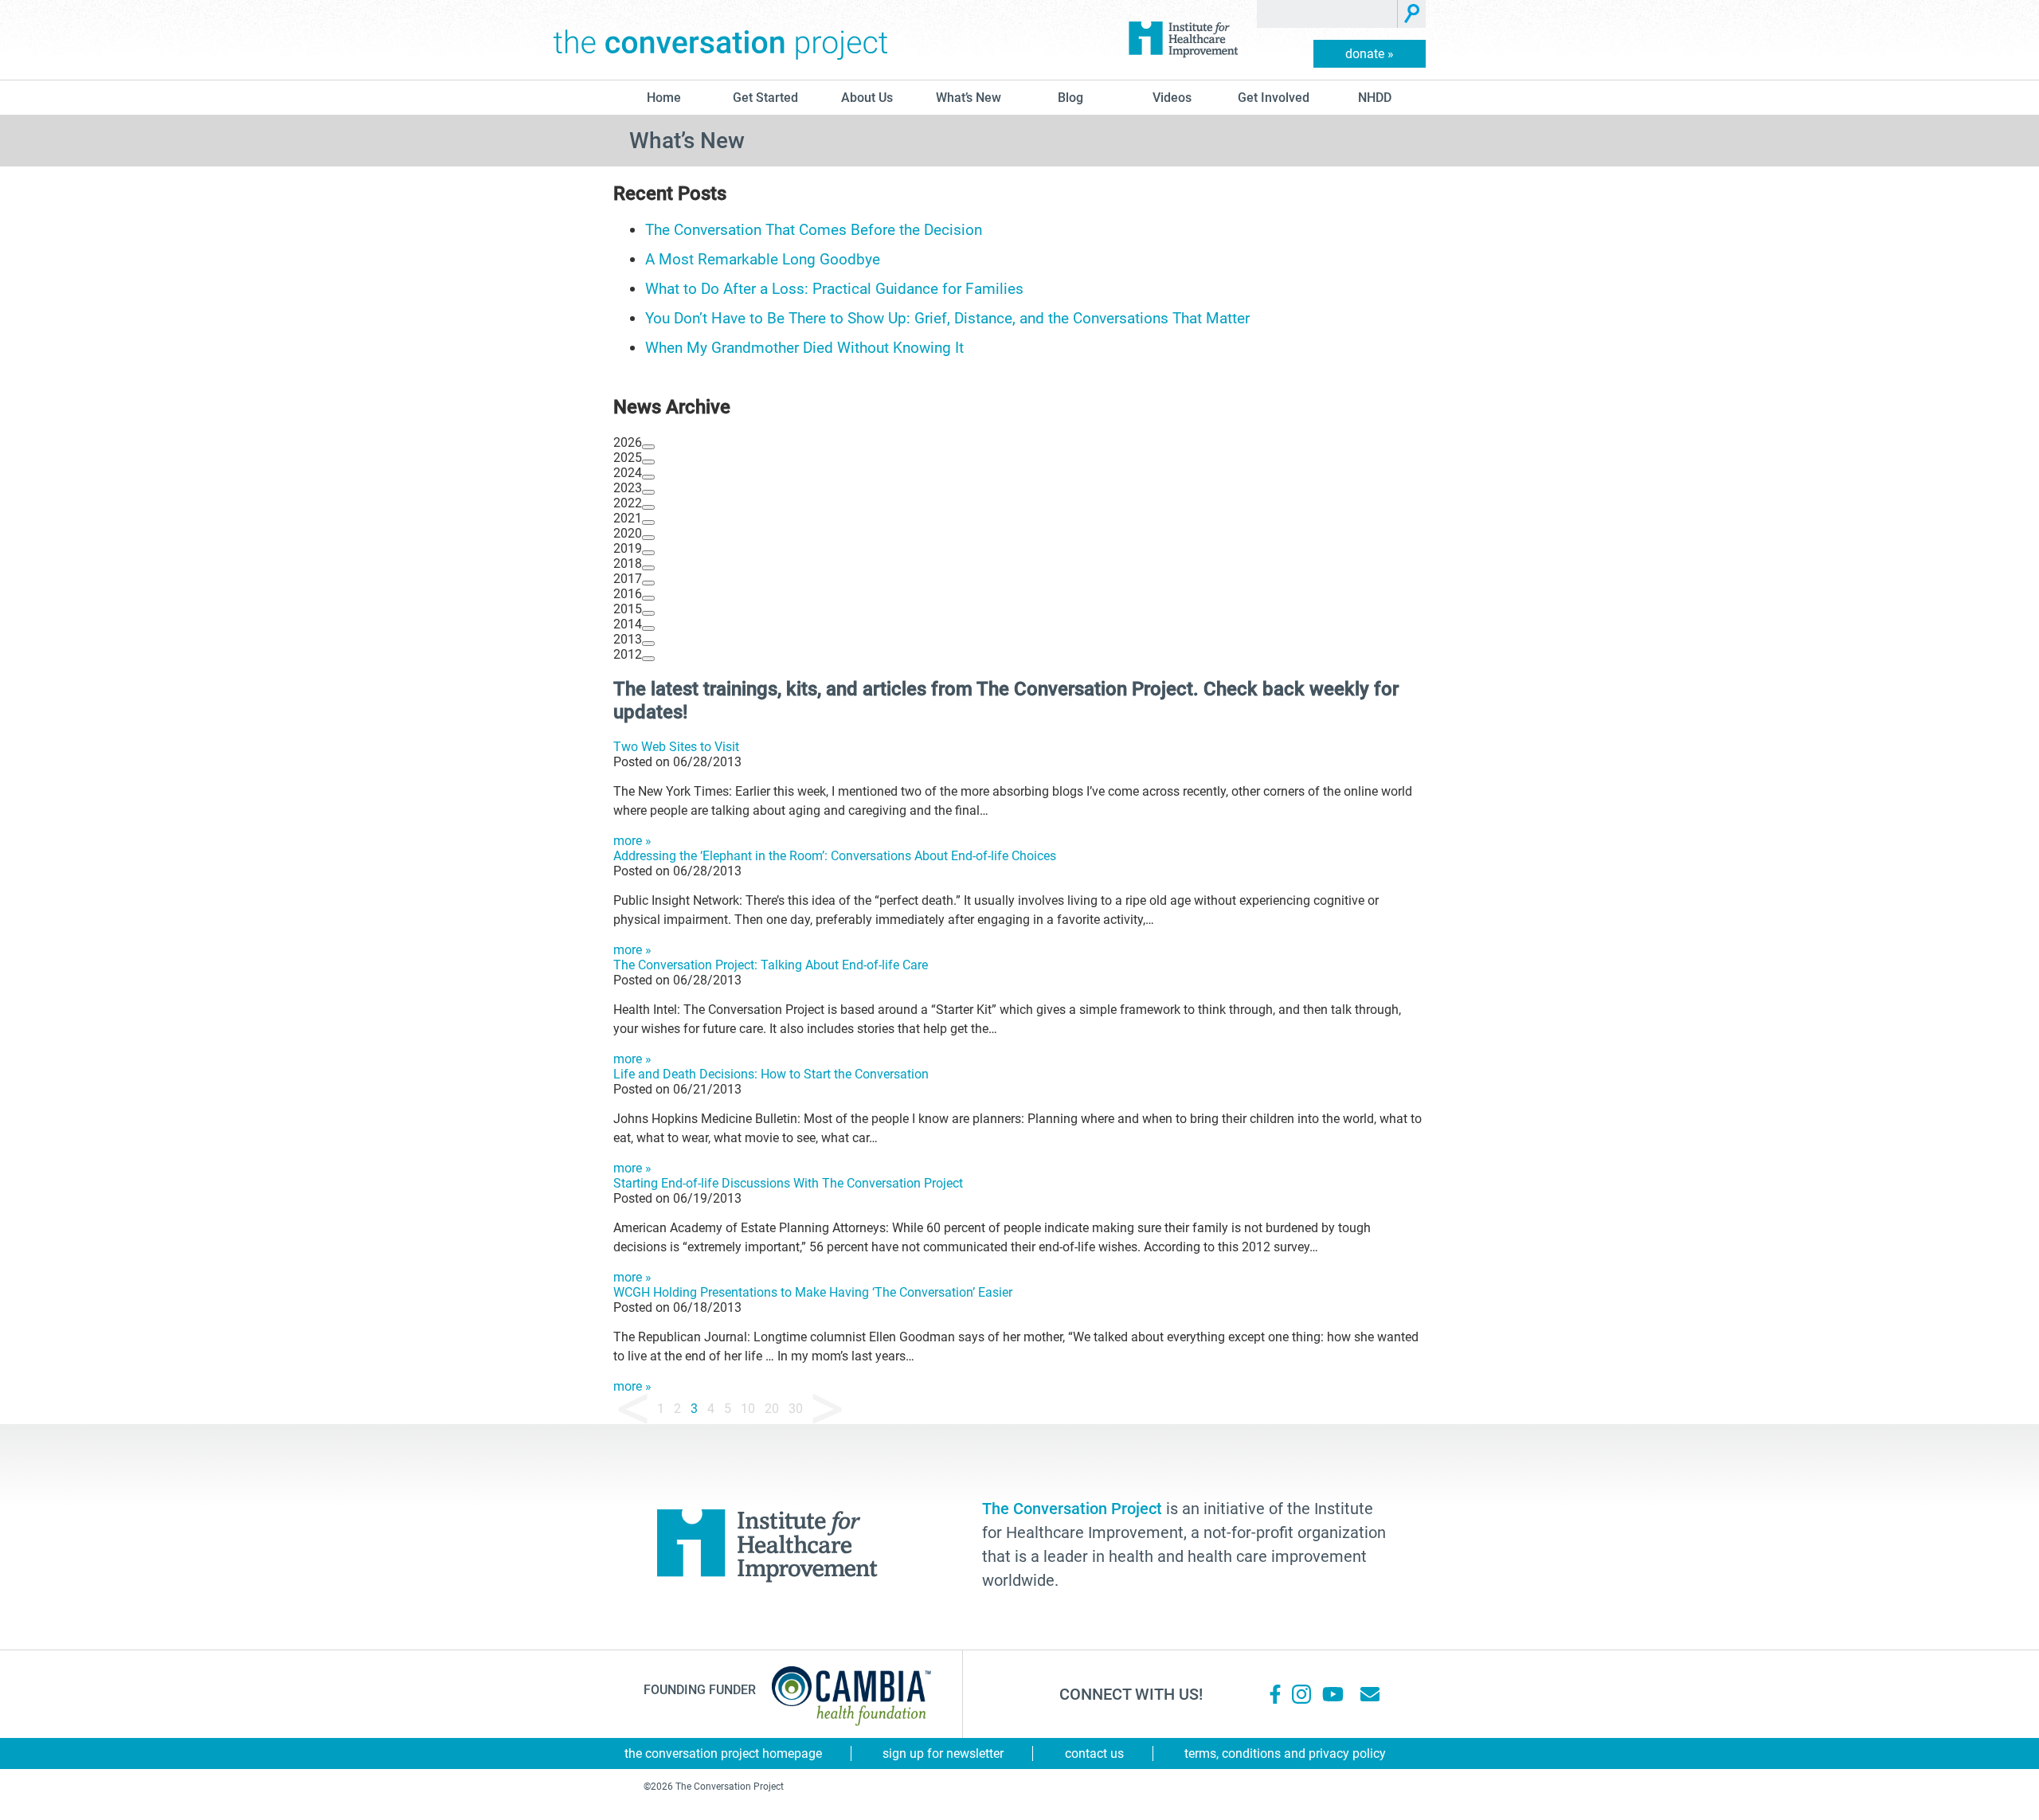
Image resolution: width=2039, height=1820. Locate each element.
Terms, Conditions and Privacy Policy (1285, 1753)
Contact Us (1094, 1753)
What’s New (969, 98)
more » (632, 841)
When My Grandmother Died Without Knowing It (806, 348)
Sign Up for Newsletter (943, 1753)
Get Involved (1274, 98)
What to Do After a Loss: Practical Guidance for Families (834, 289)
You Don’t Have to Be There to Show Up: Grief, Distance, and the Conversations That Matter (949, 318)
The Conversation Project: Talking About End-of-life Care (771, 965)
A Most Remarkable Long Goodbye (763, 259)
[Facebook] (1275, 1694)
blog (1070, 98)
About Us (867, 98)
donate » (1370, 54)
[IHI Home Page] (1183, 40)
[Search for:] (1327, 14)
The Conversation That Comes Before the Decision (814, 230)
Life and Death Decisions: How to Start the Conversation (771, 1074)
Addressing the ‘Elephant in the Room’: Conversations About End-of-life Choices (835, 856)
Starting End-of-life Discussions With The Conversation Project (788, 1183)
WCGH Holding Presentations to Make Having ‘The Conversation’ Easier (813, 1292)
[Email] (1370, 1694)
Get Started (765, 98)
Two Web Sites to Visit (676, 747)
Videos (1172, 98)
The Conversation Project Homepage (723, 1753)
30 (796, 1409)
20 (772, 1409)
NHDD (1375, 98)
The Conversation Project (721, 40)
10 (748, 1409)
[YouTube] (1332, 1694)
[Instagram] (1301, 1694)
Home (664, 98)
